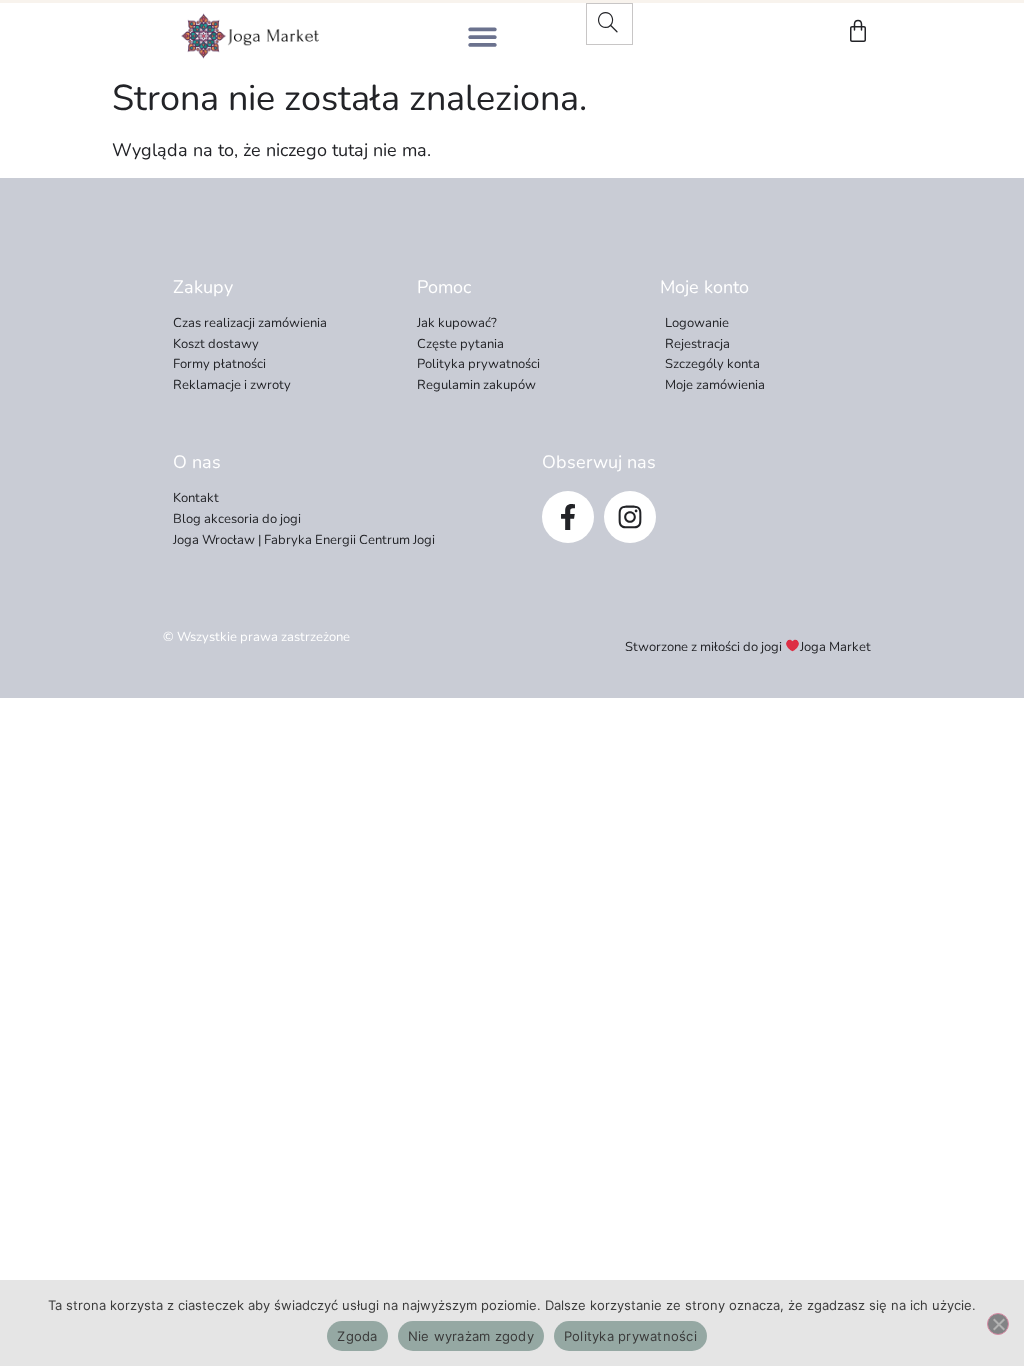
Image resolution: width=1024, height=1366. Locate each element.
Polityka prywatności (630, 1336)
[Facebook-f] (568, 517)
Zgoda (357, 1336)
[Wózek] (858, 31)
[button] (482, 36)
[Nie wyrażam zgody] (998, 1324)
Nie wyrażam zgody (471, 1336)
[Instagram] (630, 517)
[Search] (608, 24)
